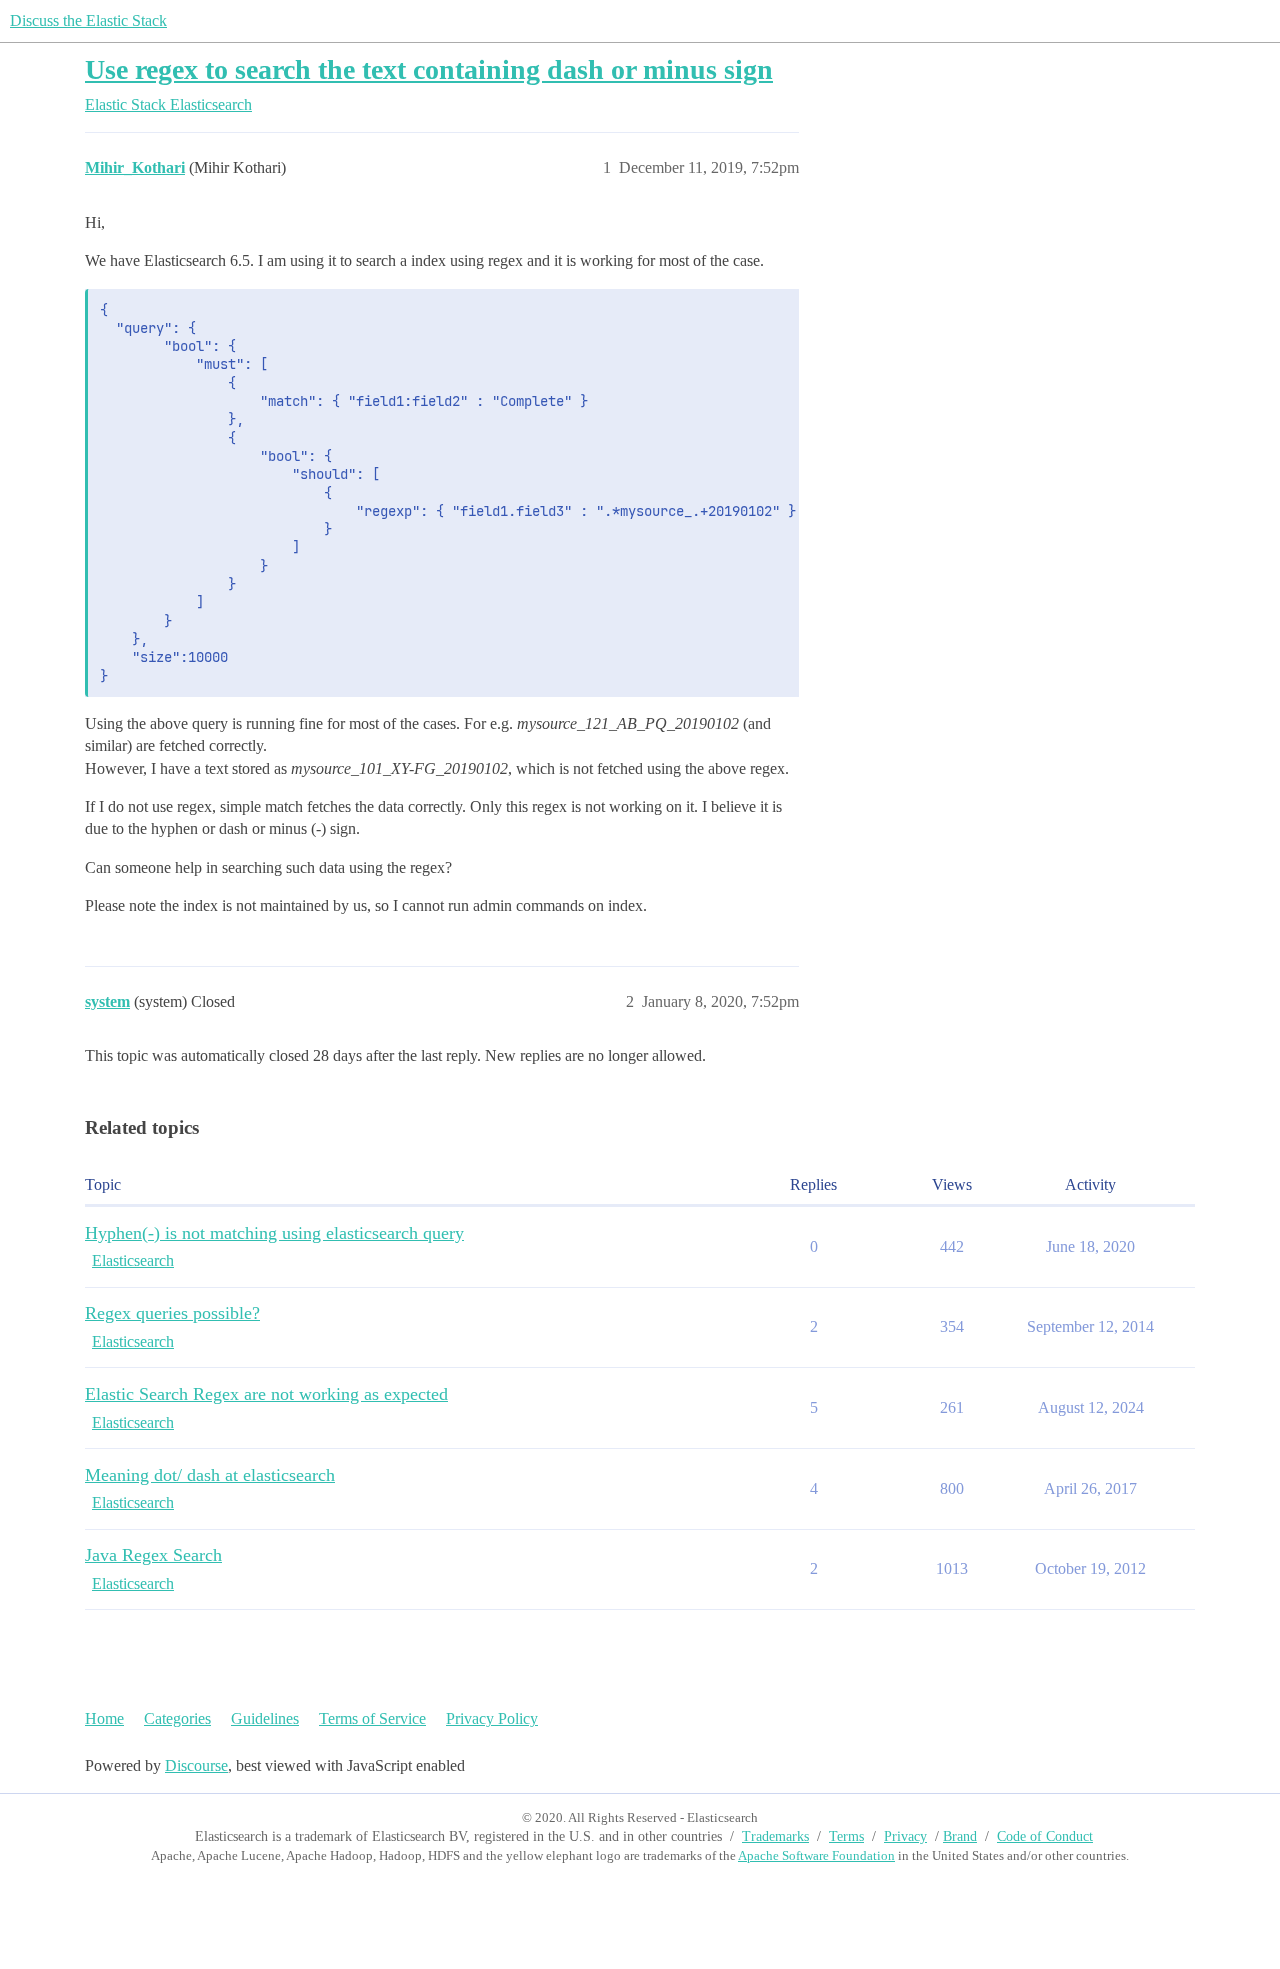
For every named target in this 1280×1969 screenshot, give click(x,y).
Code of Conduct (1045, 1836)
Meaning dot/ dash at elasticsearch (210, 1475)
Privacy (905, 1836)
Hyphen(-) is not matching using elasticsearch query (274, 1233)
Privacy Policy (492, 1718)
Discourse (196, 1765)
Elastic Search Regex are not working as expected (266, 1394)
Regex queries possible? (172, 1313)
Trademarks (775, 1836)
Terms (846, 1836)
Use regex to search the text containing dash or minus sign (429, 69)
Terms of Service (372, 1718)
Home (104, 1718)
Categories (177, 1718)
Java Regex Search (153, 1555)
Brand (960, 1836)
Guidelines (265, 1718)
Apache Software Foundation (816, 1855)
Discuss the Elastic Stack (88, 20)
